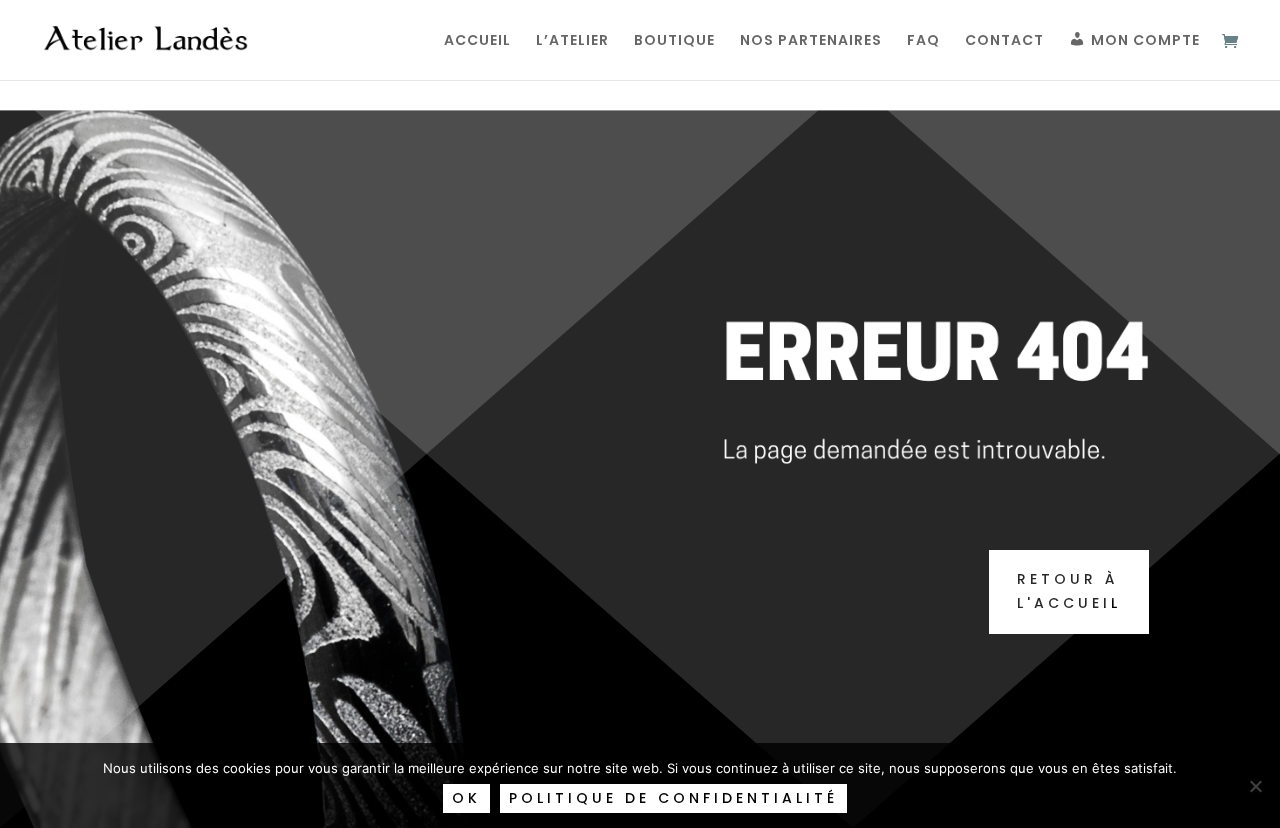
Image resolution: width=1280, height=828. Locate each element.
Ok (466, 798)
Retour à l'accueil (1069, 591)
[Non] (1255, 786)
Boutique (674, 41)
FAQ (923, 41)
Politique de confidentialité (673, 798)
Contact (1004, 41)
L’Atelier (572, 41)
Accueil (477, 41)
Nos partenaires (811, 41)
